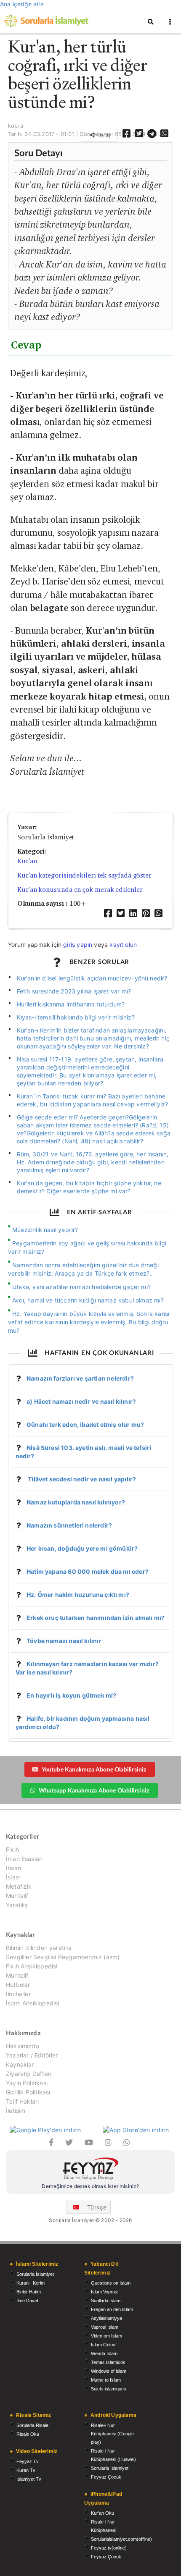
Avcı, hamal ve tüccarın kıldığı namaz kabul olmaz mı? (88, 1300)
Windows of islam (109, 2371)
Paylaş (103, 135)
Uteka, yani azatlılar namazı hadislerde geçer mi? (81, 1287)
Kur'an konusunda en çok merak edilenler (80, 890)
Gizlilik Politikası (28, 2092)
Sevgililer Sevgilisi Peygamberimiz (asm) (63, 1957)
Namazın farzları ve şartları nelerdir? (80, 1378)
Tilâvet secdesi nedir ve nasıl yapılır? (81, 1479)
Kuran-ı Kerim (31, 2283)
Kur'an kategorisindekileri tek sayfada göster (84, 875)
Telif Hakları (22, 2101)
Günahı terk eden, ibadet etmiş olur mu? (85, 1424)
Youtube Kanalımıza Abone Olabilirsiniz (94, 1769)
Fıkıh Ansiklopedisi (32, 1966)
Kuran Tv (26, 2470)
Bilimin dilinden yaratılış (39, 1948)
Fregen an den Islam (112, 2309)
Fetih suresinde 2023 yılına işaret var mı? (74, 991)
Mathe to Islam (106, 2380)
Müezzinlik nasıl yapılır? (45, 1230)
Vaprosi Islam (105, 2327)
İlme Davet (27, 2301)
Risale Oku (28, 2434)
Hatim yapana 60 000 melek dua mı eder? (88, 1571)
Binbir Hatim (29, 2292)
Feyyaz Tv (28, 2461)
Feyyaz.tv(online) (109, 2548)
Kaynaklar (20, 2064)
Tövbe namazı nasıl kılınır (64, 1641)
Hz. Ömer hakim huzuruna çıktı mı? (78, 1595)
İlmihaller (18, 1994)
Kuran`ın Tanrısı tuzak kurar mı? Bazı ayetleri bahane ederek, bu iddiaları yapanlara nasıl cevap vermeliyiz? (93, 1100)
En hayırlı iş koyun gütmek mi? (71, 1695)
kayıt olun (123, 945)
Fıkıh (12, 1850)
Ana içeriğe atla (22, 4)
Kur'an (27, 861)
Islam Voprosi (105, 2292)
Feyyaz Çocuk (106, 2477)
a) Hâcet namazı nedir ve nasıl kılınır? (81, 1401)
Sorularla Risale (32, 2425)
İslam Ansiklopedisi (32, 2003)
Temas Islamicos (108, 2362)
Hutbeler (18, 1985)
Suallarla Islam (106, 2301)
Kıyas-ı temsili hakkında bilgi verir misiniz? (76, 1017)
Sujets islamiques (109, 2389)
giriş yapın (78, 945)
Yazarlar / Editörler (32, 2055)
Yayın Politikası (27, 2083)
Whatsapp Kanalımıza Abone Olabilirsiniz (94, 1790)
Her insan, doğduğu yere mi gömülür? (82, 1548)
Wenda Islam (104, 2353)
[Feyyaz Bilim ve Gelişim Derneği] (90, 2170)
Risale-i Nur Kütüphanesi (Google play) (112, 2434)
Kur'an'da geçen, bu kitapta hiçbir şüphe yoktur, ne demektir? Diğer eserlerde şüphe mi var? (89, 1187)
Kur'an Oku (102, 2513)
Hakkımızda (23, 2046)
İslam (13, 1877)
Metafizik (19, 1886)
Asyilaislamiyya (106, 2318)
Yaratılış (17, 1905)
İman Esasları (24, 1859)
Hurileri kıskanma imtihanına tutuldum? (71, 1004)
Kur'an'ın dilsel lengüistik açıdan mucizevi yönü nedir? (92, 978)
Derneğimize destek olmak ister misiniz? (90, 2186)
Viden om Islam (106, 2336)
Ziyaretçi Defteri (29, 2074)
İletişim (16, 2111)
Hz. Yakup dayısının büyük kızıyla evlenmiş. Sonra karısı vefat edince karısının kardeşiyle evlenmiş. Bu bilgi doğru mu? (89, 1322)
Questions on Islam (111, 2283)
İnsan (13, 1868)
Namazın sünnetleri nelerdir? (69, 1525)
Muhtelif (17, 1896)
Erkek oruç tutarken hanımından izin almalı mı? (96, 1618)
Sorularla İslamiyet (35, 2274)
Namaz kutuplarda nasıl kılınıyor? (76, 1502)
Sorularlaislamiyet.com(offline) (121, 2539)
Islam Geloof (104, 2345)
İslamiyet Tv (29, 2479)
